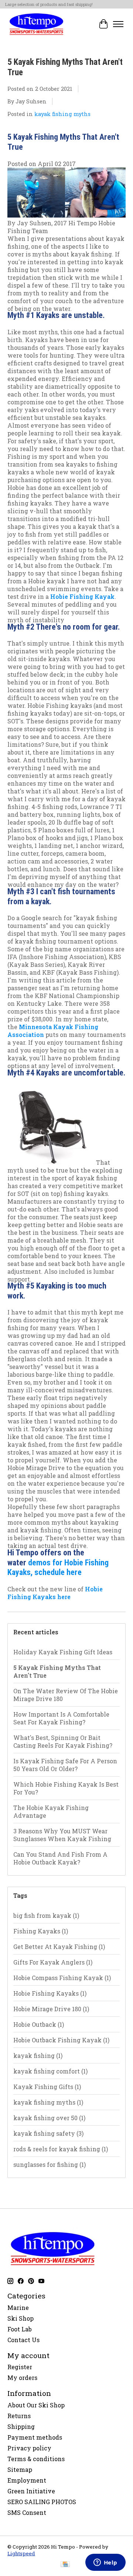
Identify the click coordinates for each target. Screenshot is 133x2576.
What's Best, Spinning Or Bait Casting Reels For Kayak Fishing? (63, 1741)
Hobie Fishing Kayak (82, 596)
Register (20, 2367)
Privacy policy (29, 2448)
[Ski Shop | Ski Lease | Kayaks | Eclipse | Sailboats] (36, 24)
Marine (18, 2308)
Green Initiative (31, 2491)
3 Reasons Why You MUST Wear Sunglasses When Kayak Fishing (62, 1835)
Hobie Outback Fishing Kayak (61, 2040)
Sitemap (20, 2469)
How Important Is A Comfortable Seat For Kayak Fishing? (61, 1718)
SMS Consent (27, 2512)
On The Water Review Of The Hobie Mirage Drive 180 (66, 1695)
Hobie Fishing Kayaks (50, 1993)
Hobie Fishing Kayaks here (55, 1593)
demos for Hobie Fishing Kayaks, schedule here (58, 1568)
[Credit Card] (65, 2565)
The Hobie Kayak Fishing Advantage (51, 1811)
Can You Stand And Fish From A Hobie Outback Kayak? (60, 1858)
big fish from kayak (46, 1915)
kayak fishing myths (62, 114)
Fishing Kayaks (41, 1931)
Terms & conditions (36, 2459)
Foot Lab (20, 2329)
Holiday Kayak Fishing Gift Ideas (63, 1652)
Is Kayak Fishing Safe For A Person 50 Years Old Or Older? (65, 1765)
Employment (27, 2480)
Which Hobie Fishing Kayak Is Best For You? (66, 1788)
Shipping (21, 2426)
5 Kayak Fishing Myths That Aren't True (57, 1671)
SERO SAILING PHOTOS (42, 2502)
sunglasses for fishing (50, 2164)
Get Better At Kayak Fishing (59, 1947)
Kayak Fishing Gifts (47, 2087)
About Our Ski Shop (36, 2405)
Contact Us (23, 2340)
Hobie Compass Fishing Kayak (62, 1978)
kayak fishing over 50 (49, 2118)
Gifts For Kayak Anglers (53, 1962)
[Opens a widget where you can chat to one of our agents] (105, 2563)
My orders (22, 2378)
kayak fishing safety (48, 2133)
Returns (19, 2416)
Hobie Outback (39, 2024)
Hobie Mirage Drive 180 (51, 2009)
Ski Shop (21, 2318)
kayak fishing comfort (50, 2071)
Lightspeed (21, 2553)
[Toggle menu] (118, 24)
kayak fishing (38, 2056)
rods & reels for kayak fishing (61, 2149)
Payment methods (35, 2437)
